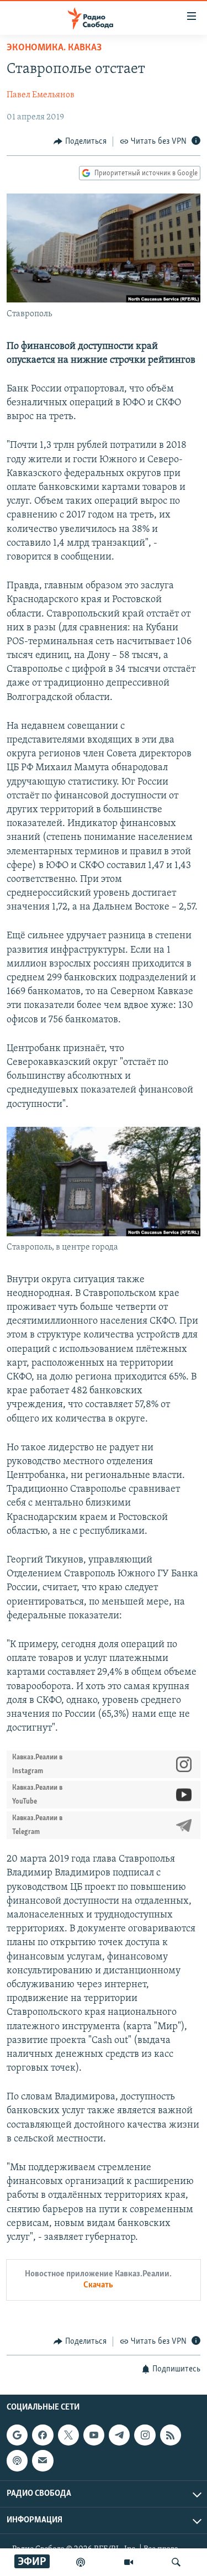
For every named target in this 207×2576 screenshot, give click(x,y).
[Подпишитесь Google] (17, 2435)
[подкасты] (81, 2562)
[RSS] (171, 2435)
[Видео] (129, 2562)
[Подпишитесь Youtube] (94, 2435)
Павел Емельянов (41, 95)
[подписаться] (43, 2460)
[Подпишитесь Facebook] (43, 2435)
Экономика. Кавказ (54, 48)
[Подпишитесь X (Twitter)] (68, 2435)
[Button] (80, 142)
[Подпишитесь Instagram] (145, 2435)
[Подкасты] (17, 2460)
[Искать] (176, 2562)
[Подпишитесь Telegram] (119, 2435)
